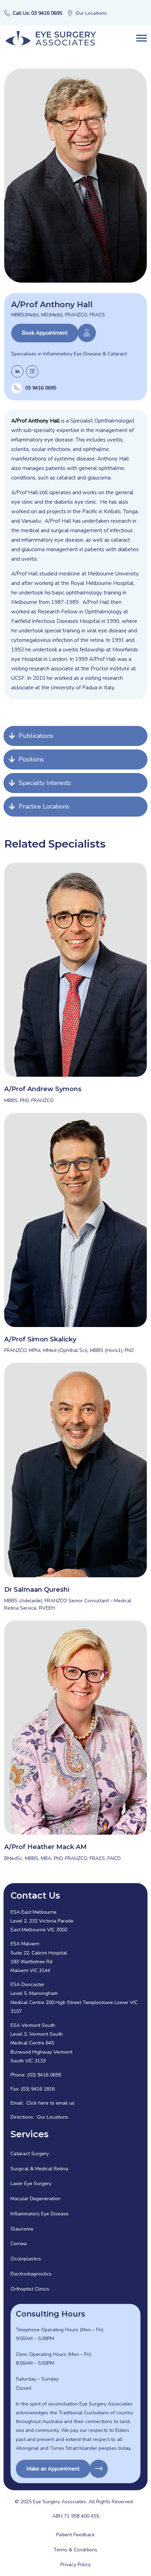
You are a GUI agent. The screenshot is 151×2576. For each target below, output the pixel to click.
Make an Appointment (53, 2469)
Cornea (19, 2244)
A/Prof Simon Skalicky (40, 1339)
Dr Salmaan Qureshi (37, 1590)
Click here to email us (50, 2103)
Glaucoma (22, 2229)
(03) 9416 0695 (44, 2075)
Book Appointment (45, 333)
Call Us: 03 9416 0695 (37, 13)
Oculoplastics (26, 2259)
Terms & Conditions (75, 2550)
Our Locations (91, 13)
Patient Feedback (75, 2535)
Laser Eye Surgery (31, 2184)
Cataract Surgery (30, 2154)
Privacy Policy (75, 2565)
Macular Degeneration (35, 2199)
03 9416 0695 (41, 388)
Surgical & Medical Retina (39, 2169)
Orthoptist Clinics (30, 2289)
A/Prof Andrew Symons (43, 1089)
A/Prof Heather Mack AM (45, 1847)
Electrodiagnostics (31, 2274)
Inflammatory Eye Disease (40, 2214)
